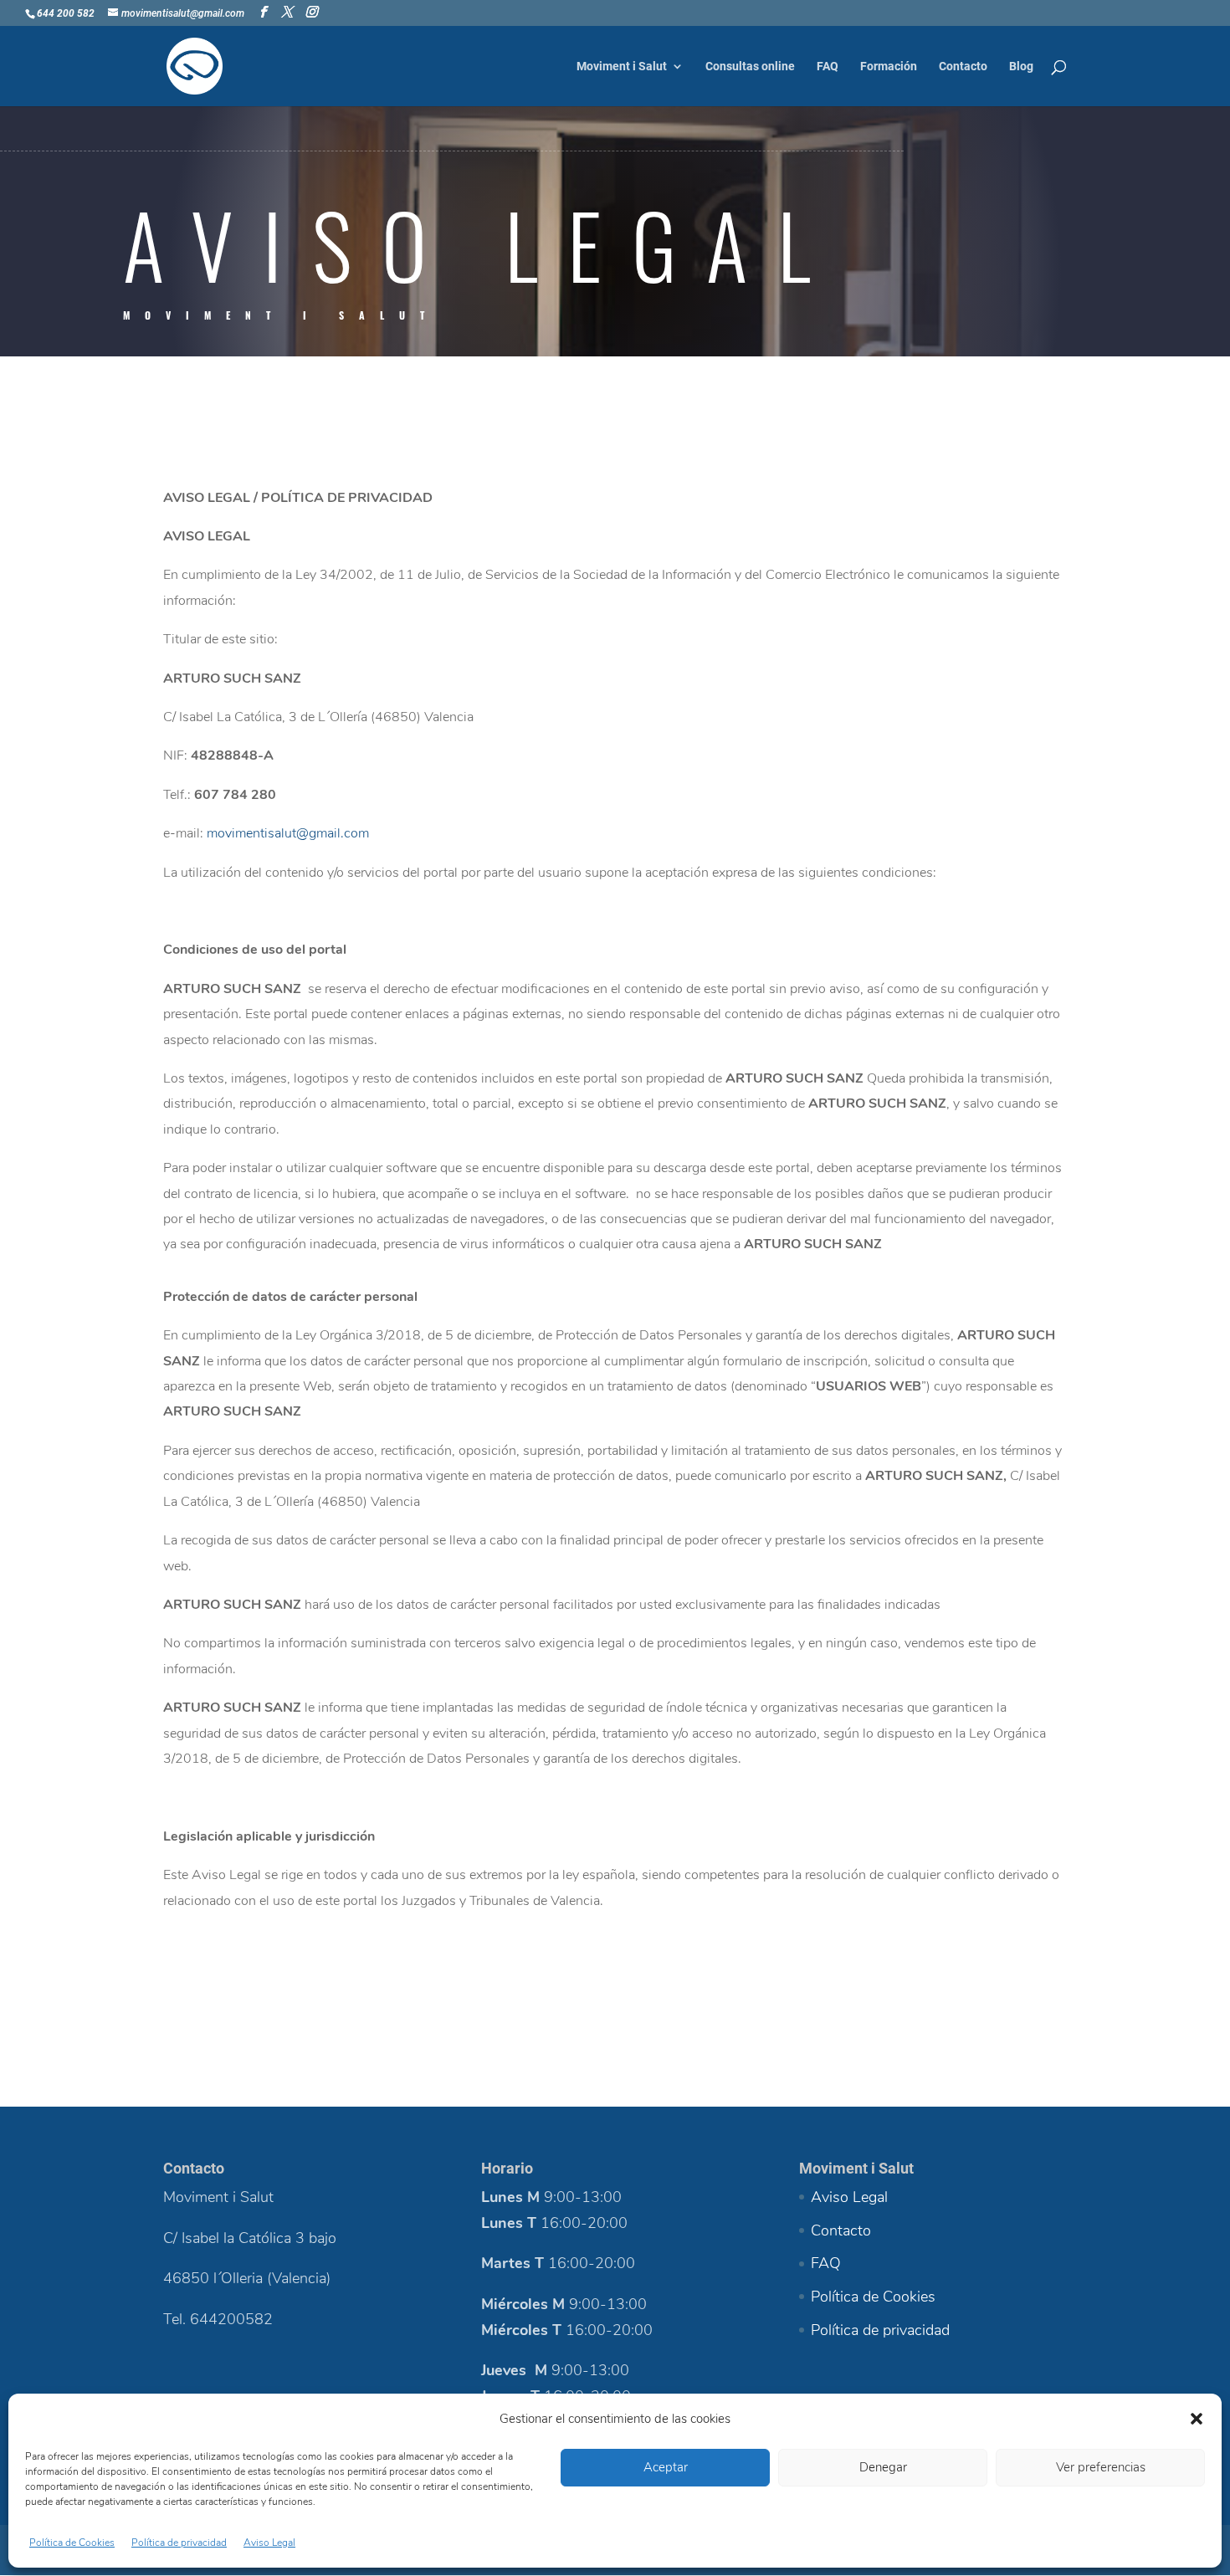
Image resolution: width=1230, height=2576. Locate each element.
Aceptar (666, 2467)
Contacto (963, 67)
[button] (1197, 2419)
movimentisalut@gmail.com (288, 833)
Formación (889, 67)
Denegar (883, 2467)
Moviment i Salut (622, 67)
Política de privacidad (179, 2543)
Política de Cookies (72, 2543)
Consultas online (750, 67)
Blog (1021, 67)
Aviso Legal (269, 2543)
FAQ (828, 67)
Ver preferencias (1101, 2467)
